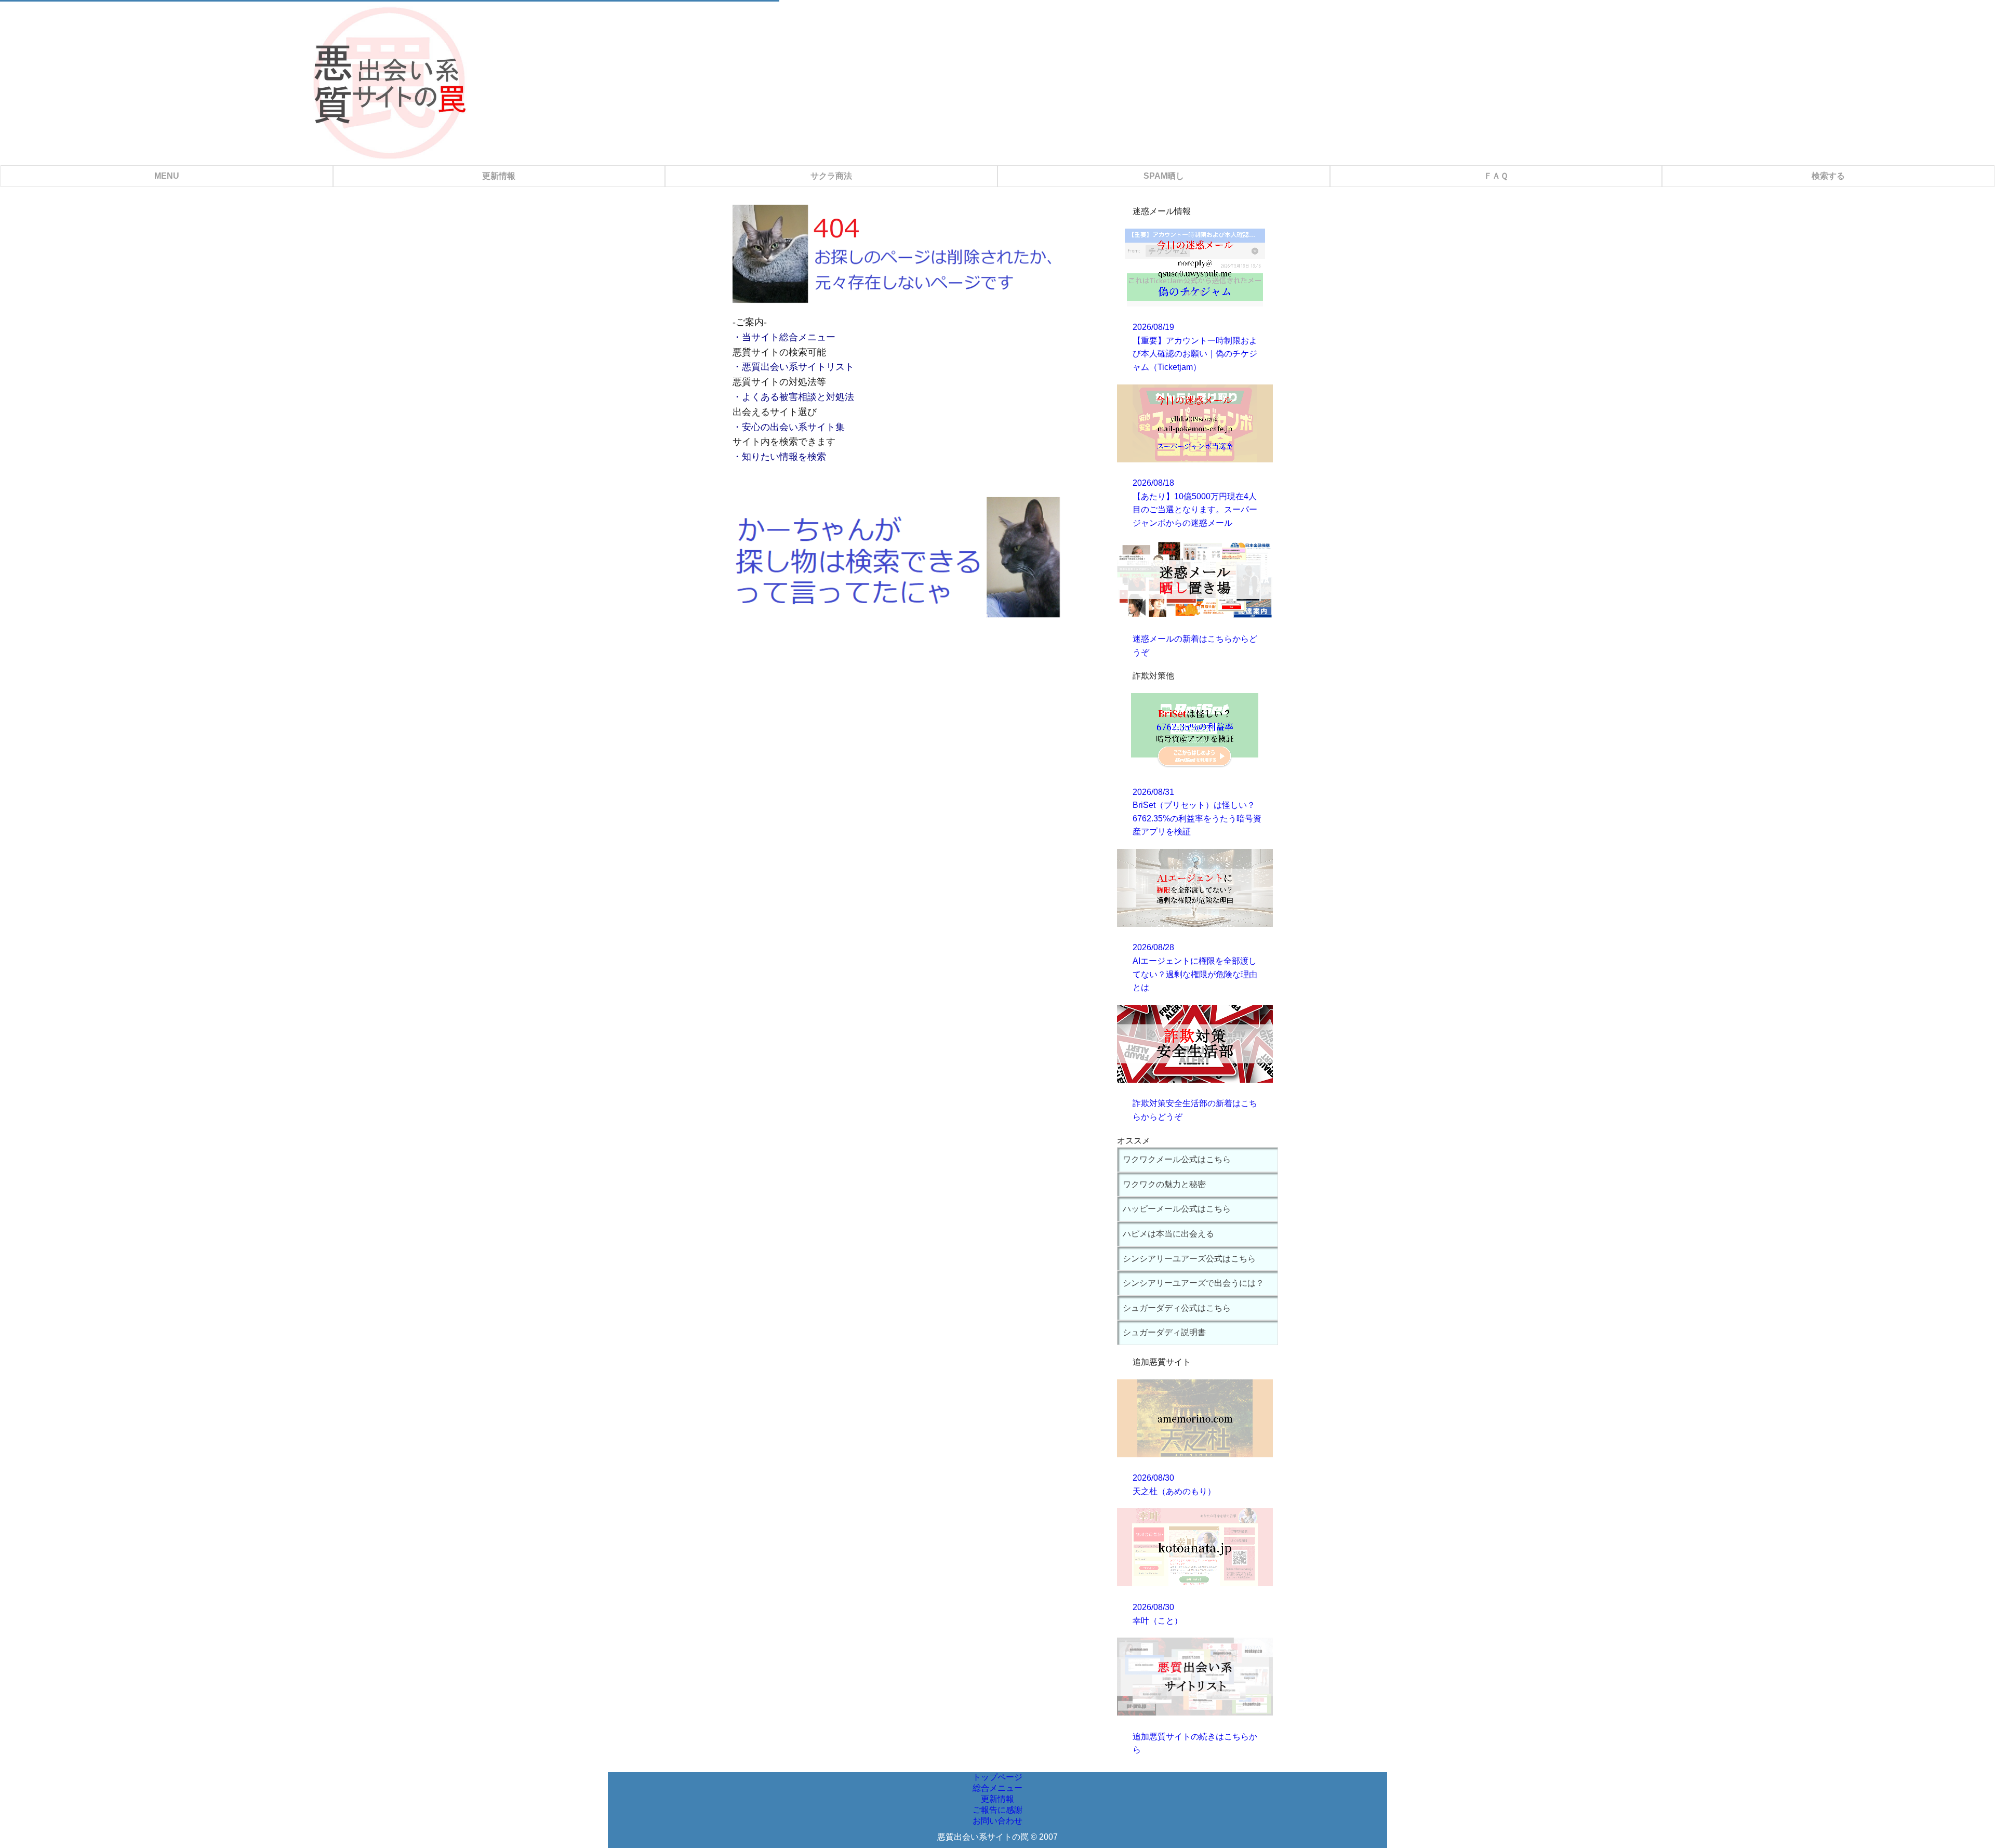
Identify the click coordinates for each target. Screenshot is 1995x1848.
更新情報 (499, 176)
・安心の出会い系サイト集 (789, 427)
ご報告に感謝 (997, 1810)
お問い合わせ (997, 1821)
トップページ (997, 1777)
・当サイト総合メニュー (784, 337)
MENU (167, 176)
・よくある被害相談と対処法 (793, 397)
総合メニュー (997, 1788)
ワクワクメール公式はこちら (1177, 1159)
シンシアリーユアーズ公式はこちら (1189, 1259)
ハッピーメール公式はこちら (1177, 1209)
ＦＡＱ (1496, 176)
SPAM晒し (1164, 176)
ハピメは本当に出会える (1168, 1234)
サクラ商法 (831, 176)
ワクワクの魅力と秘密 (1164, 1184)
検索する (1828, 176)
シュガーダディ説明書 (1164, 1332)
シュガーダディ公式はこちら (1177, 1308)
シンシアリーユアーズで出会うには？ (1193, 1283)
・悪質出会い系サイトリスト (793, 367)
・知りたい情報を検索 (779, 457)
